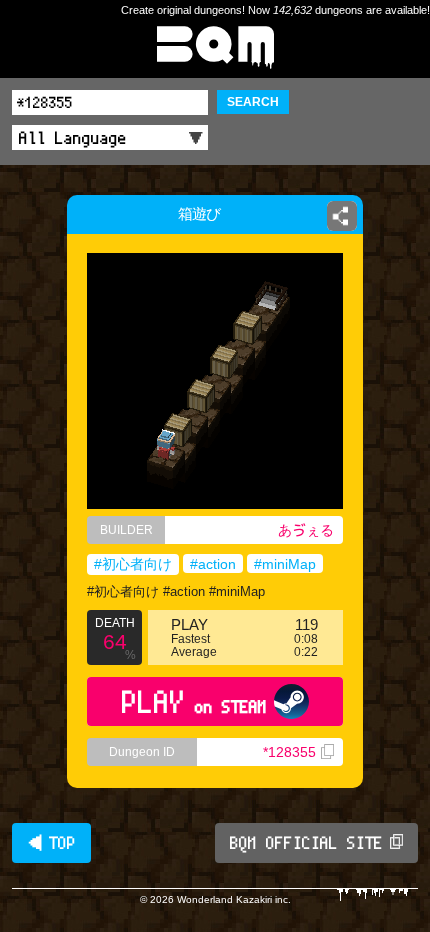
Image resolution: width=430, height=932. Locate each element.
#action (213, 564)
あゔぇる (306, 530)
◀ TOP (51, 843)
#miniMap (285, 564)
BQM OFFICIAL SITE (306, 843)
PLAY (194, 701)
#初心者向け (133, 564)
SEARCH (253, 102)
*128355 (289, 752)
